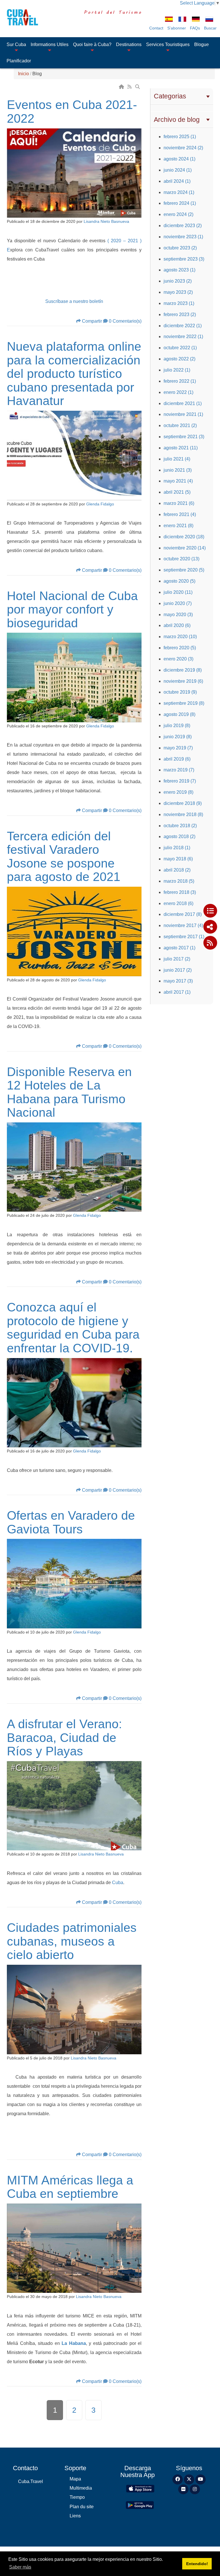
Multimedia (81, 2488)
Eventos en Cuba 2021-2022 (72, 112)
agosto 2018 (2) (179, 836)
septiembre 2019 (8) (184, 703)
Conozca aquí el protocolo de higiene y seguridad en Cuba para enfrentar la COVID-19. (73, 1328)
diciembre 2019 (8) (183, 670)
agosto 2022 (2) (179, 359)
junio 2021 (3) (178, 470)
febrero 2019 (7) (180, 781)
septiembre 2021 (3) (184, 437)
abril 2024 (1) (177, 181)
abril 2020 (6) (177, 625)
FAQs (195, 28)
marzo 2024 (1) (179, 192)
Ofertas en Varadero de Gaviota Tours (71, 1522)
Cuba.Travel (31, 2481)
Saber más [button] (20, 2567)
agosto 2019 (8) (179, 714)
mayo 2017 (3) (178, 981)
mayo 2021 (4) (178, 481)
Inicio (23, 74)
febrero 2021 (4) (180, 514)
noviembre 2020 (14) (185, 548)
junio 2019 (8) (178, 737)
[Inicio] (122, 87)
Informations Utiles (50, 44)
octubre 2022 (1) (180, 348)
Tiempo (77, 2497)
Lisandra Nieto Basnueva (106, 222)
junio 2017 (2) (178, 970)
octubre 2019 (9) (180, 692)
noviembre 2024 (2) (183, 148)
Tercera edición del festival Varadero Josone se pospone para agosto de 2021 (64, 857)
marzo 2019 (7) (179, 770)
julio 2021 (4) (177, 459)
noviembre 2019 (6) (183, 681)
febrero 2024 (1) (180, 203)
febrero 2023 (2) (180, 314)
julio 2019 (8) (177, 726)
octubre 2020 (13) (181, 559)
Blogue (202, 44)
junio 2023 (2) (178, 281)
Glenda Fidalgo (100, 504)
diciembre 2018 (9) (183, 803)
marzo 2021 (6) (179, 503)
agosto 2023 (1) (179, 270)
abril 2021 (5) (177, 492)
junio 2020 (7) (178, 603)
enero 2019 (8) (178, 792)
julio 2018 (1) (177, 848)
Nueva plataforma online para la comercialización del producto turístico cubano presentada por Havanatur (74, 374)
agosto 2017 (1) (179, 948)
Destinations (129, 44)
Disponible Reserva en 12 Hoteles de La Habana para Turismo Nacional (69, 1092)
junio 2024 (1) (178, 170)
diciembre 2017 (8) (183, 914)
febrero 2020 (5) (180, 648)
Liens (75, 2516)
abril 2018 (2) (177, 870)
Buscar (210, 28)
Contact (156, 28)
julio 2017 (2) (177, 959)
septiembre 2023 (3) (184, 259)
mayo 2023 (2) (178, 292)
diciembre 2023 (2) (183, 226)
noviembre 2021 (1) (183, 414)
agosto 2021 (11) (181, 448)
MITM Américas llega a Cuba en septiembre (70, 2187)
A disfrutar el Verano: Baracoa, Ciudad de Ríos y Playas (64, 1737)
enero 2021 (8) (178, 526)
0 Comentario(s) (125, 321)
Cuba (118, 1883)
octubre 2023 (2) (180, 248)
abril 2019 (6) (177, 759)
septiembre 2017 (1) (184, 937)
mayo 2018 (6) (178, 859)
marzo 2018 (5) (179, 881)
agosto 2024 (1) (179, 159)
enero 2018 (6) (178, 903)
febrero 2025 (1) (180, 137)
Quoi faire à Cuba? (92, 44)
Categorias (170, 96)
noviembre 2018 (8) (183, 814)
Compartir (92, 321)
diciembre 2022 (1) (183, 326)
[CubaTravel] (20, 17)
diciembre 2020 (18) (184, 537)
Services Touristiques (168, 44)
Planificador (19, 61)
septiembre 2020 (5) (184, 570)
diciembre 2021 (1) (183, 403)
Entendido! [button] (197, 2564)
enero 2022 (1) (178, 392)
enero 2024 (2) (178, 214)
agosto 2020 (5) (179, 581)
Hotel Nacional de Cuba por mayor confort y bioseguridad (72, 609)
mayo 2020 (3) (178, 615)
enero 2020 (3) (178, 659)
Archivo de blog (177, 120)
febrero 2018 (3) (180, 892)
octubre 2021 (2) (180, 425)
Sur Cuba (16, 44)
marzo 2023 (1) (179, 303)
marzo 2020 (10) (180, 637)
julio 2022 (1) (177, 370)
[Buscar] (138, 87)
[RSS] (130, 87)
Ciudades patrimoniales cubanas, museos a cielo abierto (72, 1941)
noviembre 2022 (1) (183, 337)
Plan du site (82, 2507)
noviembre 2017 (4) (183, 925)
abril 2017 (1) (177, 992)
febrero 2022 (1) (180, 381)
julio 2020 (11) (178, 592)
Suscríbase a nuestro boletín (74, 301)
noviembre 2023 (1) (183, 237)
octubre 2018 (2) (180, 826)
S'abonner (177, 28)
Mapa (75, 2479)
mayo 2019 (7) (178, 748)
